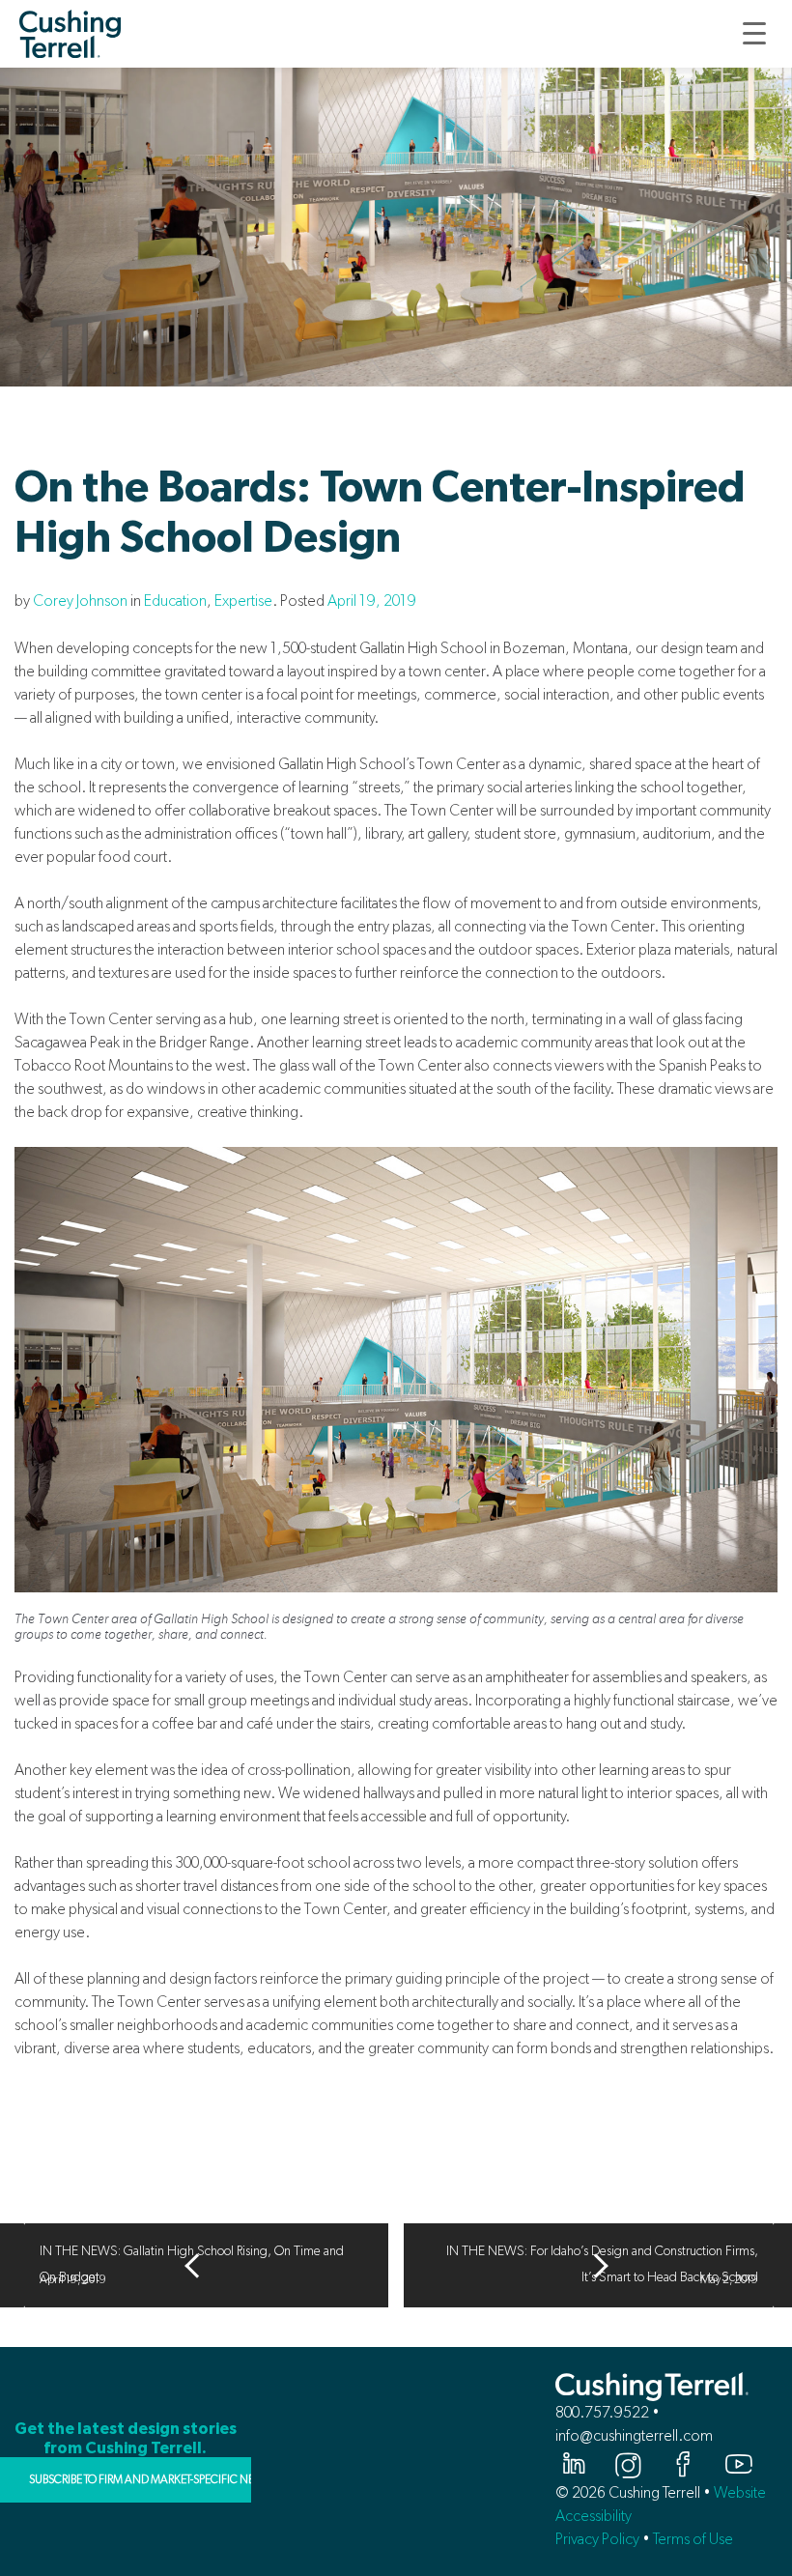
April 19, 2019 (372, 601)
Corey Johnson (80, 601)
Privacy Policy (597, 2539)
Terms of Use (693, 2539)
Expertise (243, 601)
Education (175, 601)
